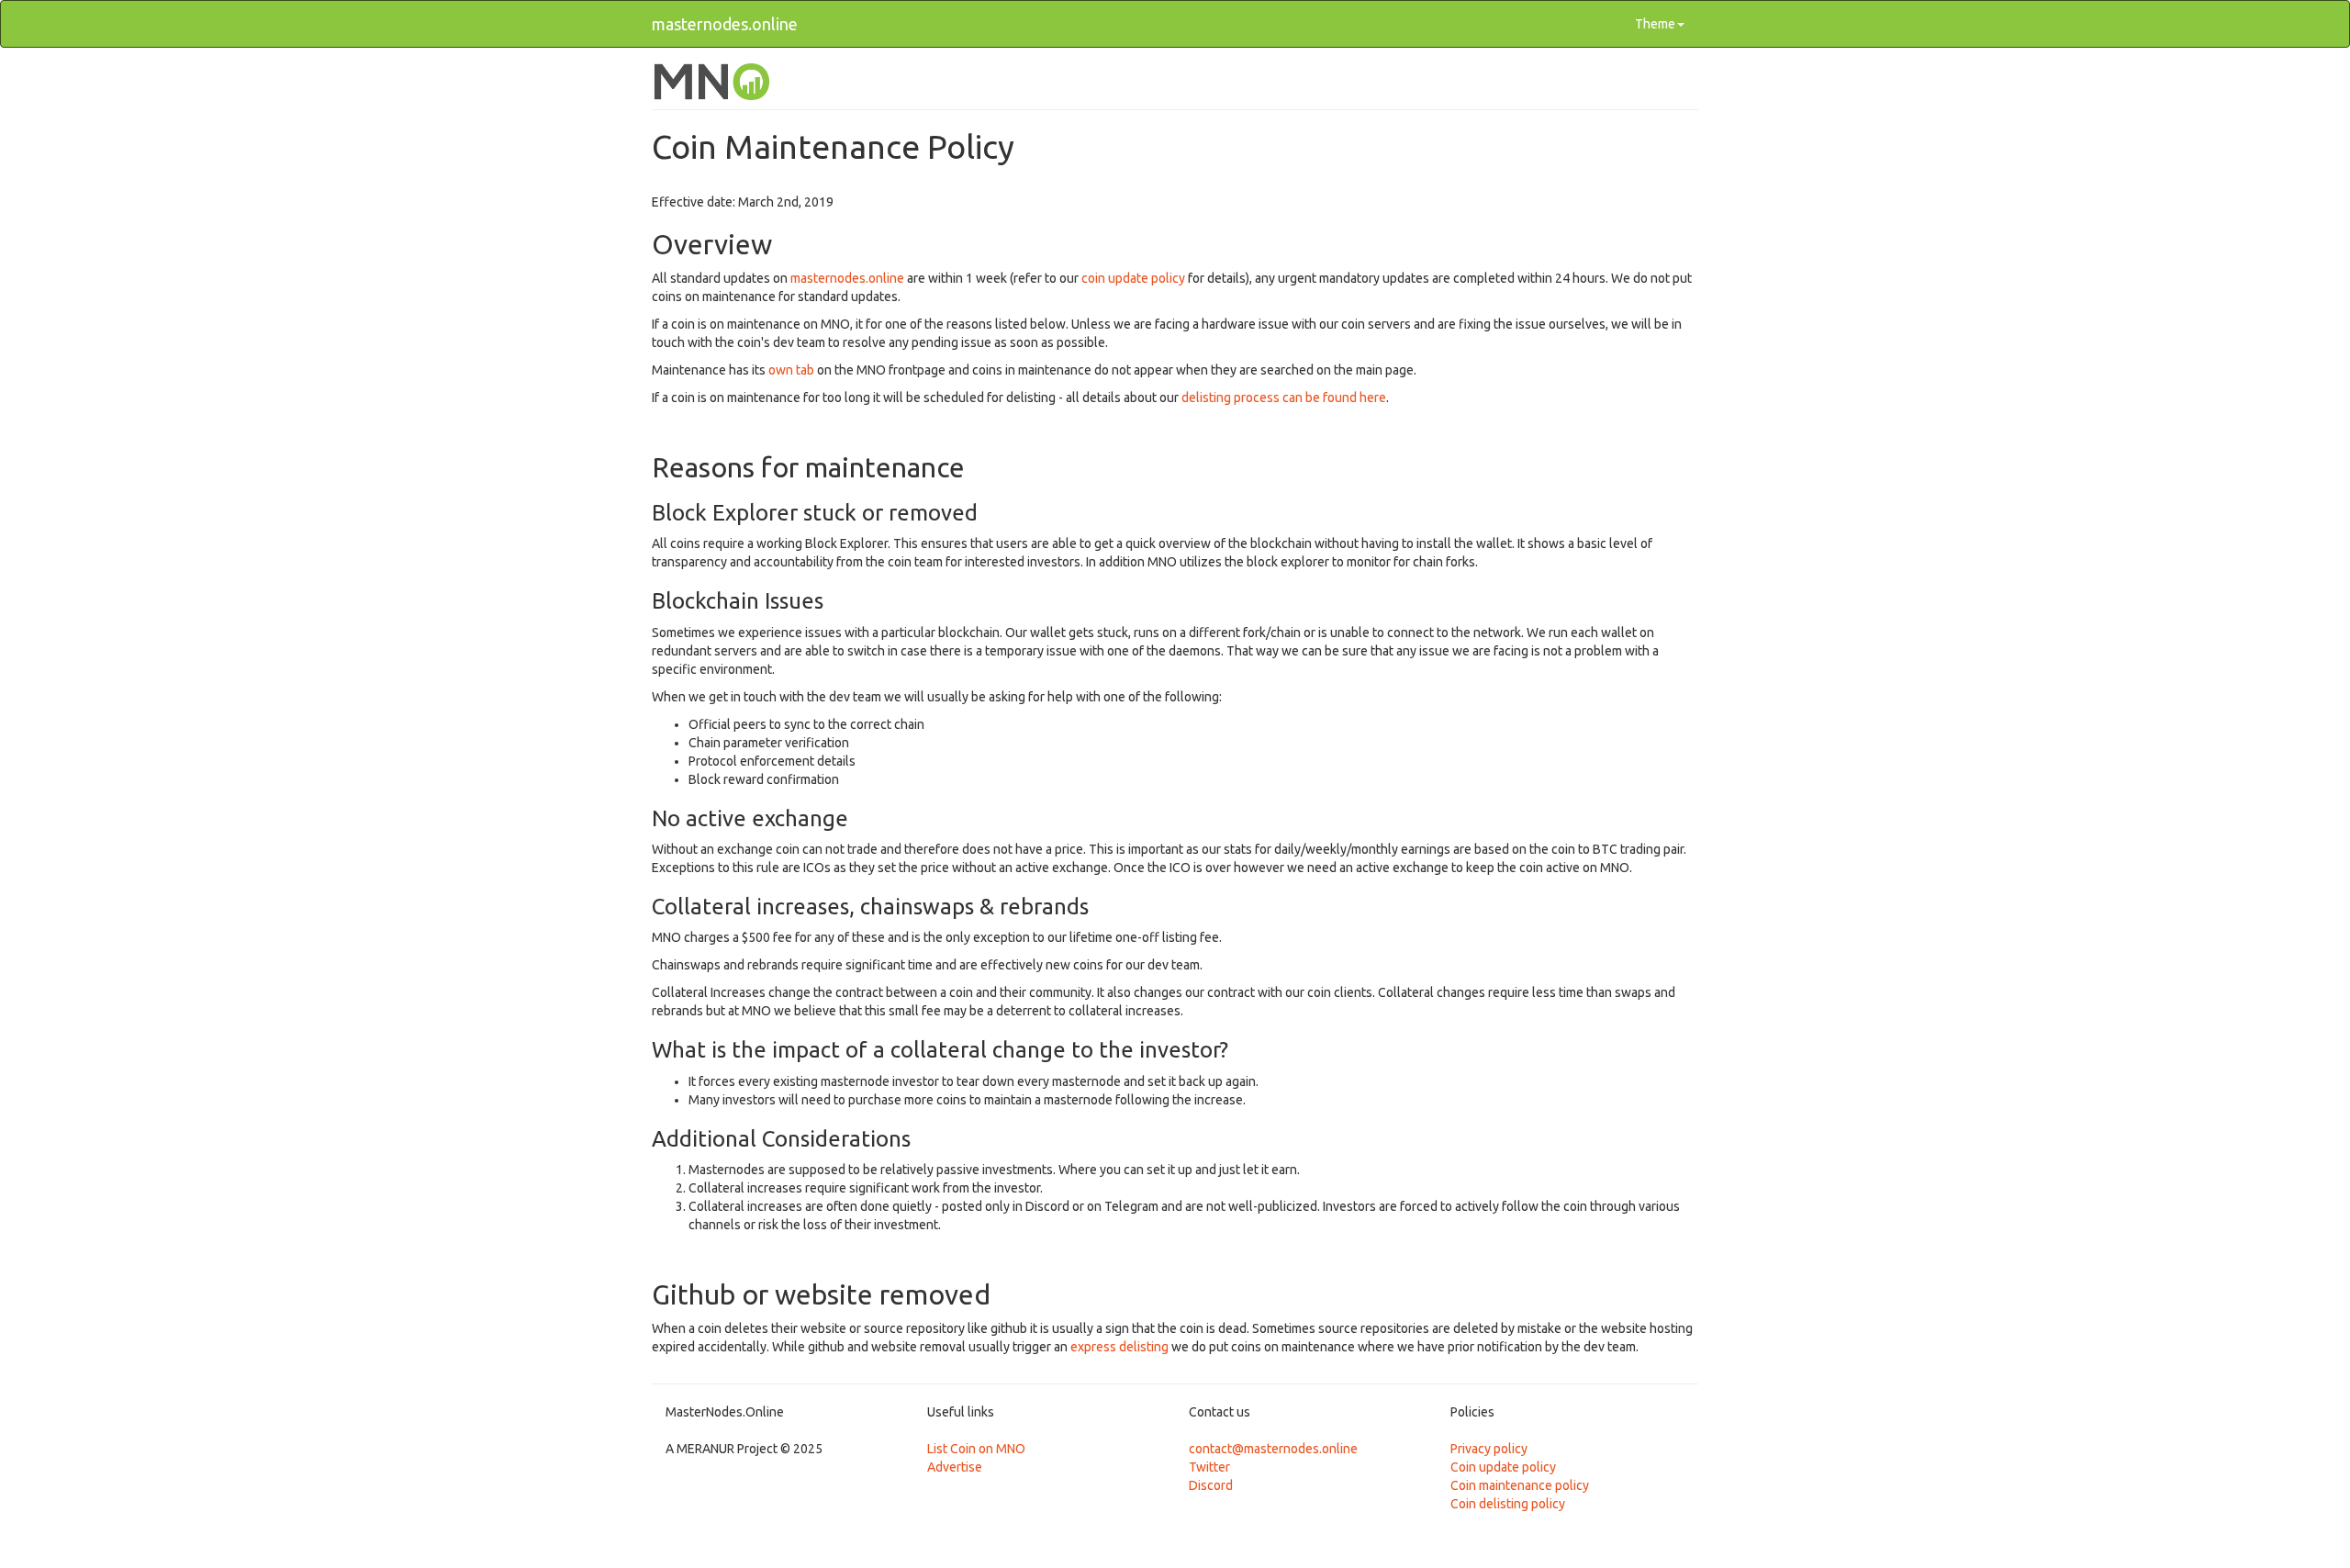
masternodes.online (725, 24)
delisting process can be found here (1284, 398)
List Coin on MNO (976, 1449)
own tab (791, 370)
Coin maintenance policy (1520, 1485)
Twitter (1209, 1467)
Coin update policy (1503, 1467)
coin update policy (1133, 278)
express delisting (1119, 1347)
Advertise (955, 1467)
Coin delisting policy (1508, 1504)
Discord (1211, 1485)
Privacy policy (1489, 1449)
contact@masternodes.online (1273, 1449)
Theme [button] (1655, 24)
